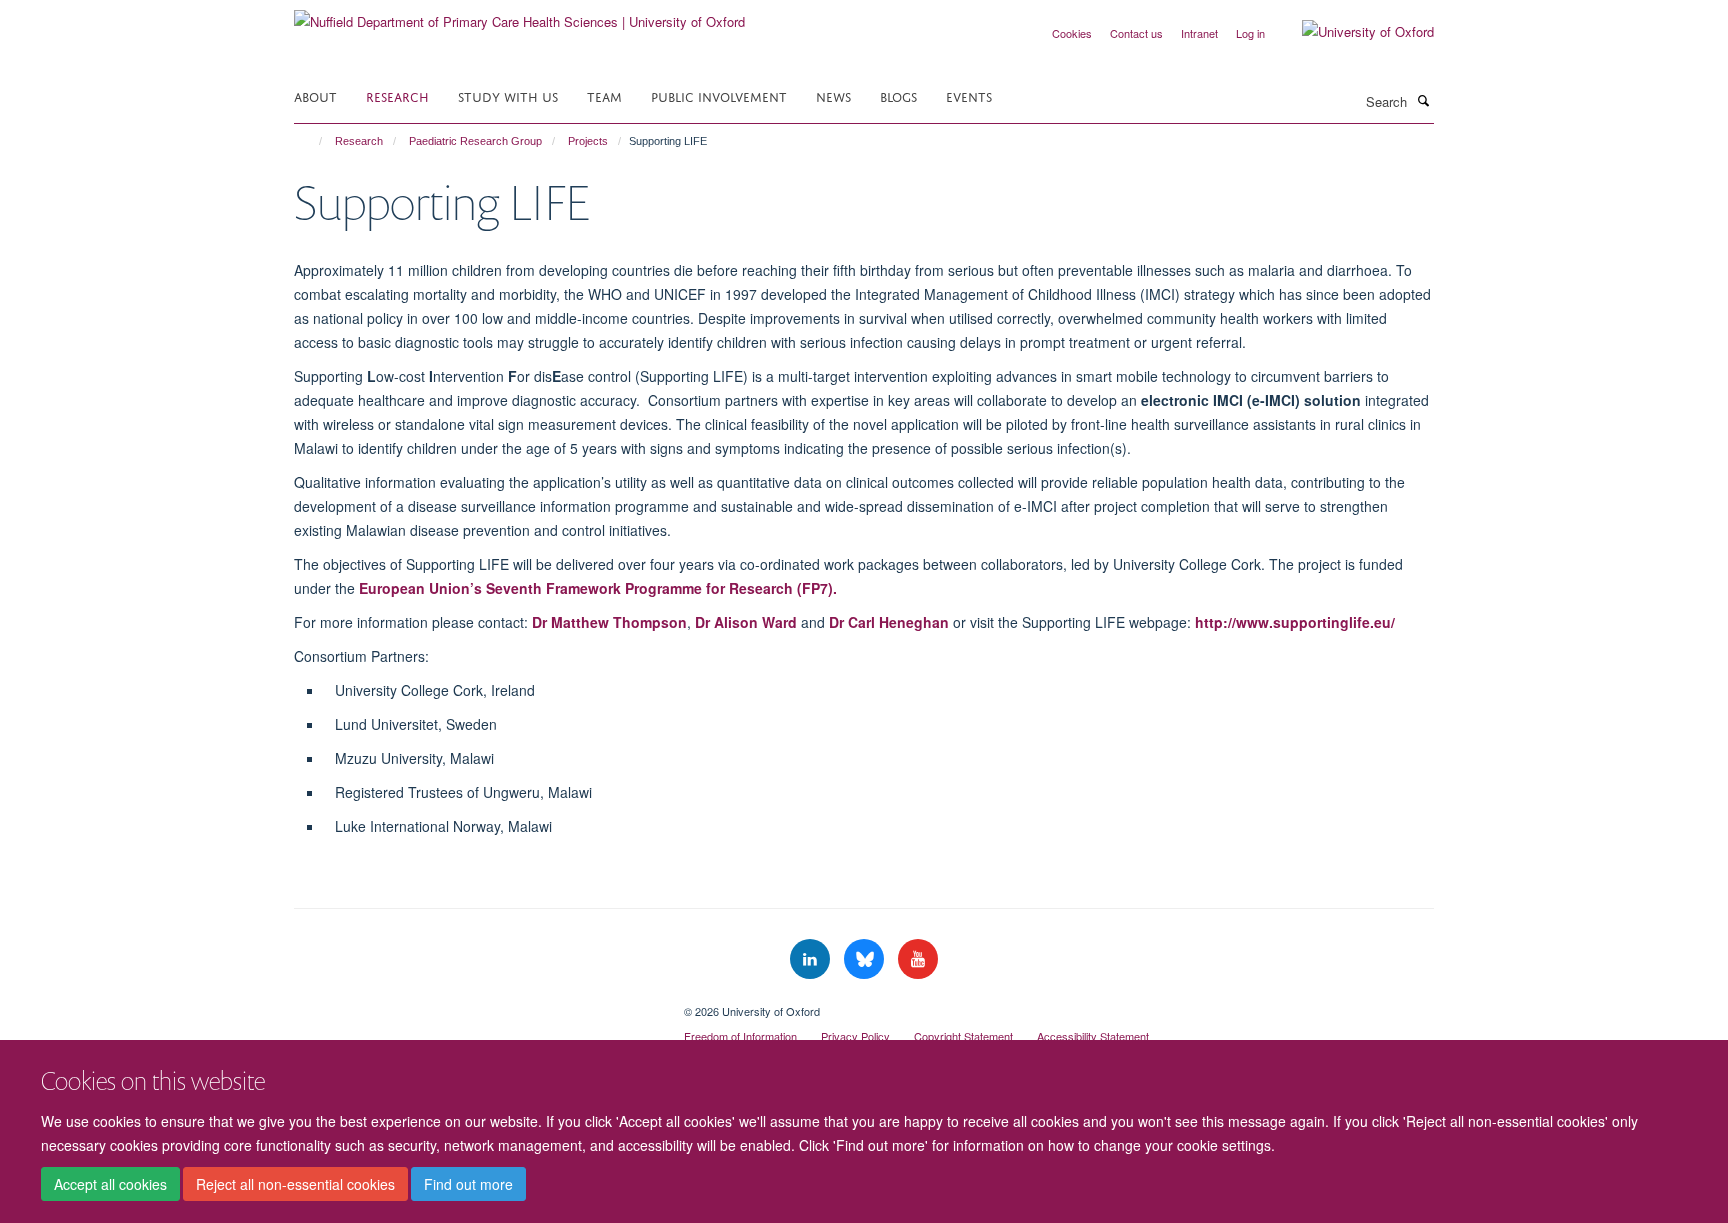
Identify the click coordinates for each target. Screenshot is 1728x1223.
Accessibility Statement (1093, 1036)
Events (969, 95)
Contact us (1136, 33)
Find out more (468, 1184)
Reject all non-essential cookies (295, 1184)
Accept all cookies (110, 1184)
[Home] (311, 141)
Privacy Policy (855, 1036)
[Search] (1423, 100)
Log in (1250, 33)
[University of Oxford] (1353, 32)
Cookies (1072, 33)
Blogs (898, 95)
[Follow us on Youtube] (918, 959)
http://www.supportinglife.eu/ (1295, 622)
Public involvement (719, 95)
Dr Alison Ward (746, 622)
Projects (588, 141)
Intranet (1199, 33)
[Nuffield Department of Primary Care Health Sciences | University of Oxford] (519, 14)
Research (397, 95)
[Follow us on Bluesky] (866, 959)
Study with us (508, 95)
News (833, 95)
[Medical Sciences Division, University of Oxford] (474, 1004)
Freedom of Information (740, 1036)
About (315, 95)
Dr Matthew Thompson (609, 622)
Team (604, 95)
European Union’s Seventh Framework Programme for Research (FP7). (598, 588)
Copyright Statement (963, 1036)
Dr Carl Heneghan (889, 622)
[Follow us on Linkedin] (812, 959)
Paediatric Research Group (475, 141)
